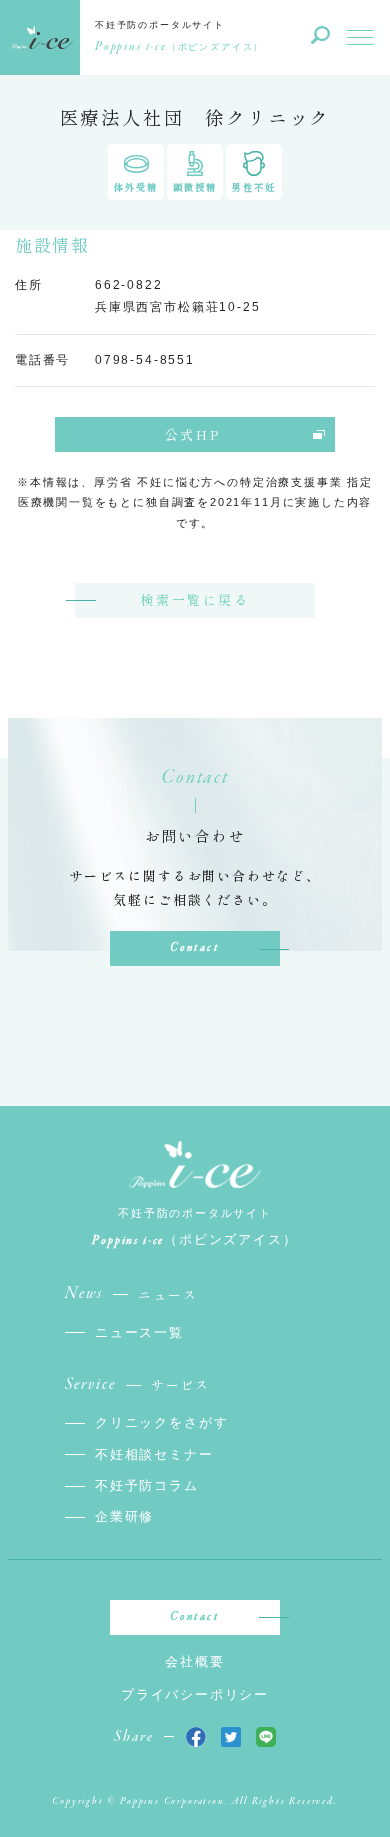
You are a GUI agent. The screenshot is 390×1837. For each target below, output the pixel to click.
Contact (194, 948)
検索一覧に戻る (194, 599)
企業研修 (124, 1516)
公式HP (192, 434)
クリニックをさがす (161, 1422)
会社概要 (194, 1661)
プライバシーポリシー (195, 1694)
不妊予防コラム (147, 1485)
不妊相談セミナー (154, 1454)
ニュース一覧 (139, 1332)
